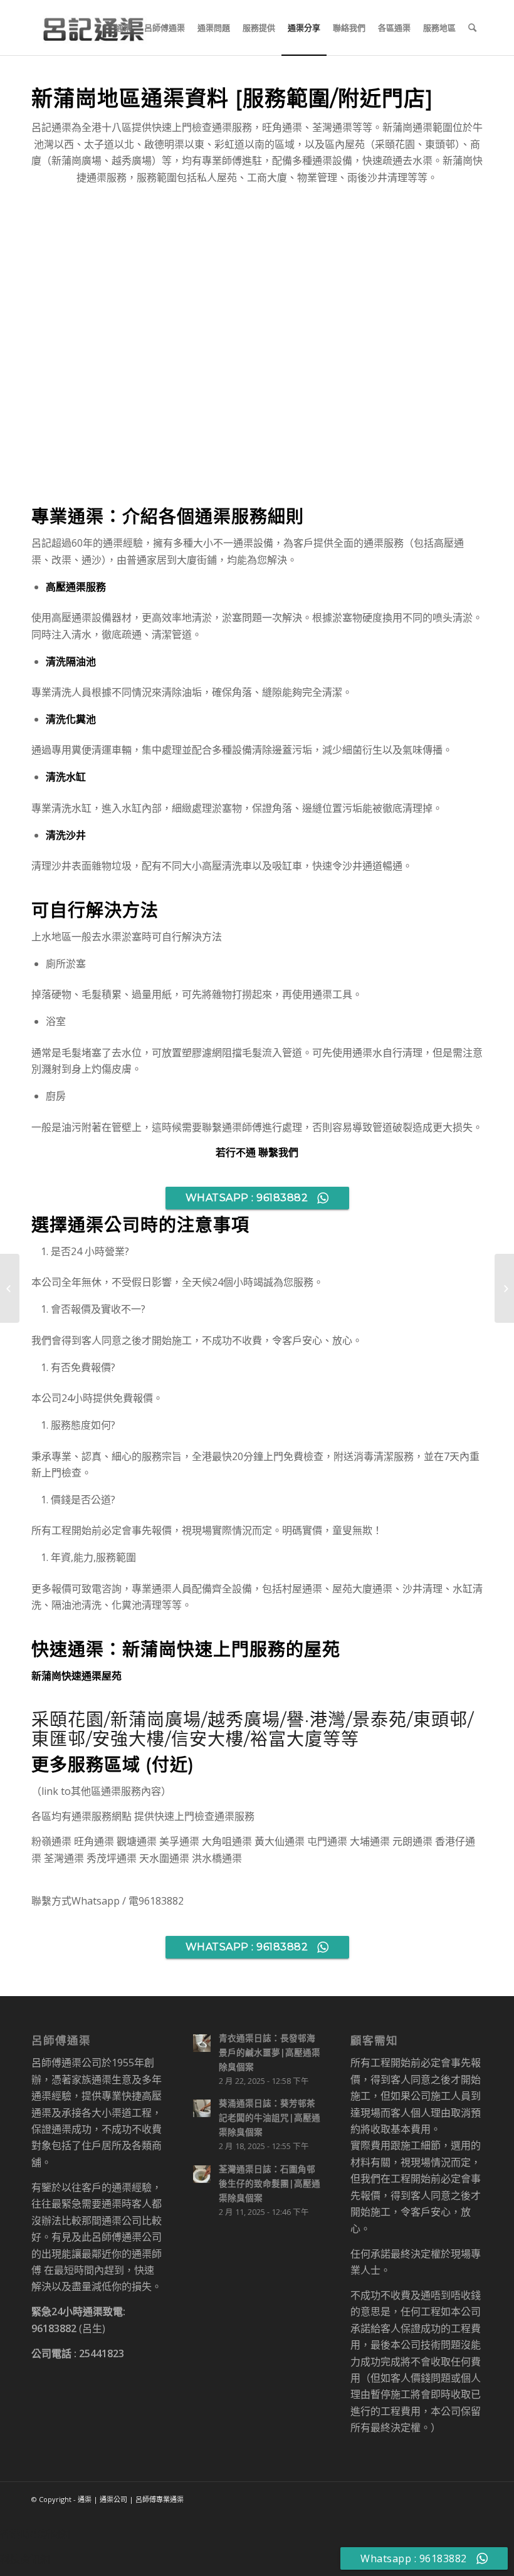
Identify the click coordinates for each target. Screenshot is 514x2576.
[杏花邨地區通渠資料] (10, 1288)
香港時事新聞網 (35, 2534)
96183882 (54, 2328)
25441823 (102, 2353)
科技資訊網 (25, 2559)
